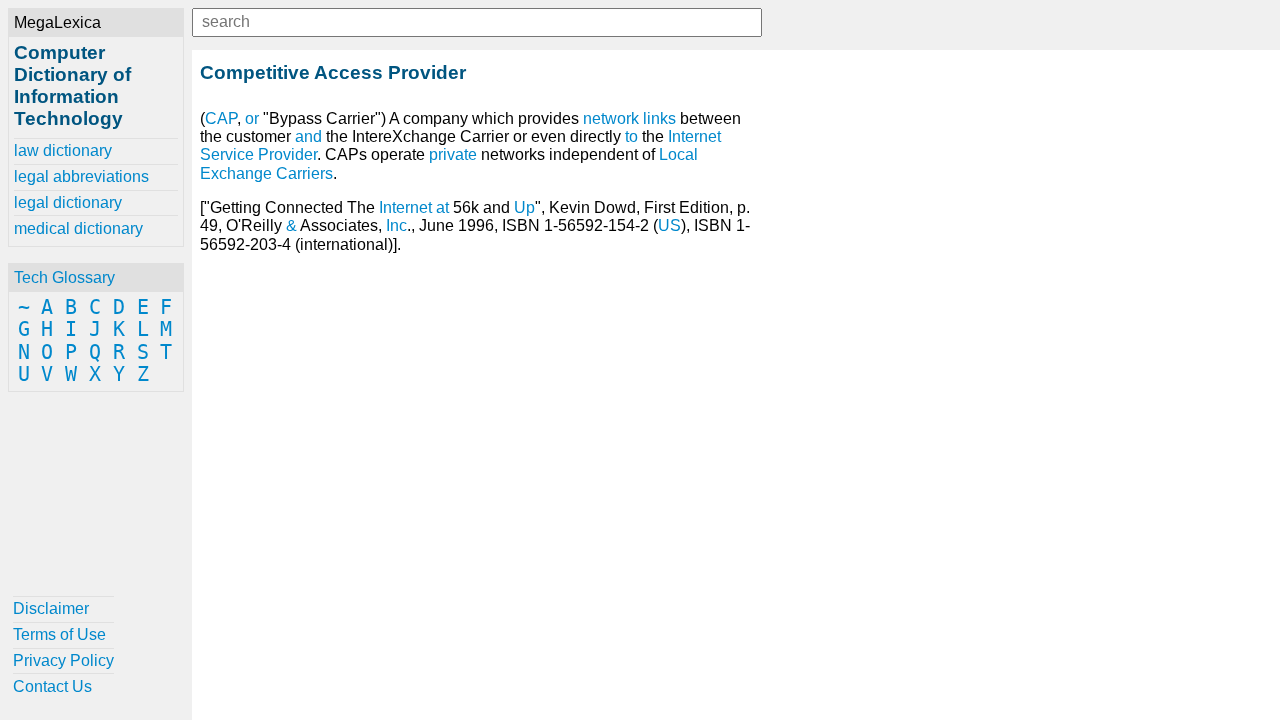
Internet (405, 207)
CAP (221, 118)
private (453, 154)
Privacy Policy (63, 660)
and (308, 136)
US (669, 225)
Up (524, 207)
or (252, 118)
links (659, 118)
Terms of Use (59, 634)
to (631, 136)
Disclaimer (51, 608)
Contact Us (52, 686)
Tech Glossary (64, 277)
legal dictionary (68, 202)
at (442, 207)
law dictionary (63, 150)
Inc (396, 225)
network (611, 118)
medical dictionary (78, 228)
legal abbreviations (81, 176)
